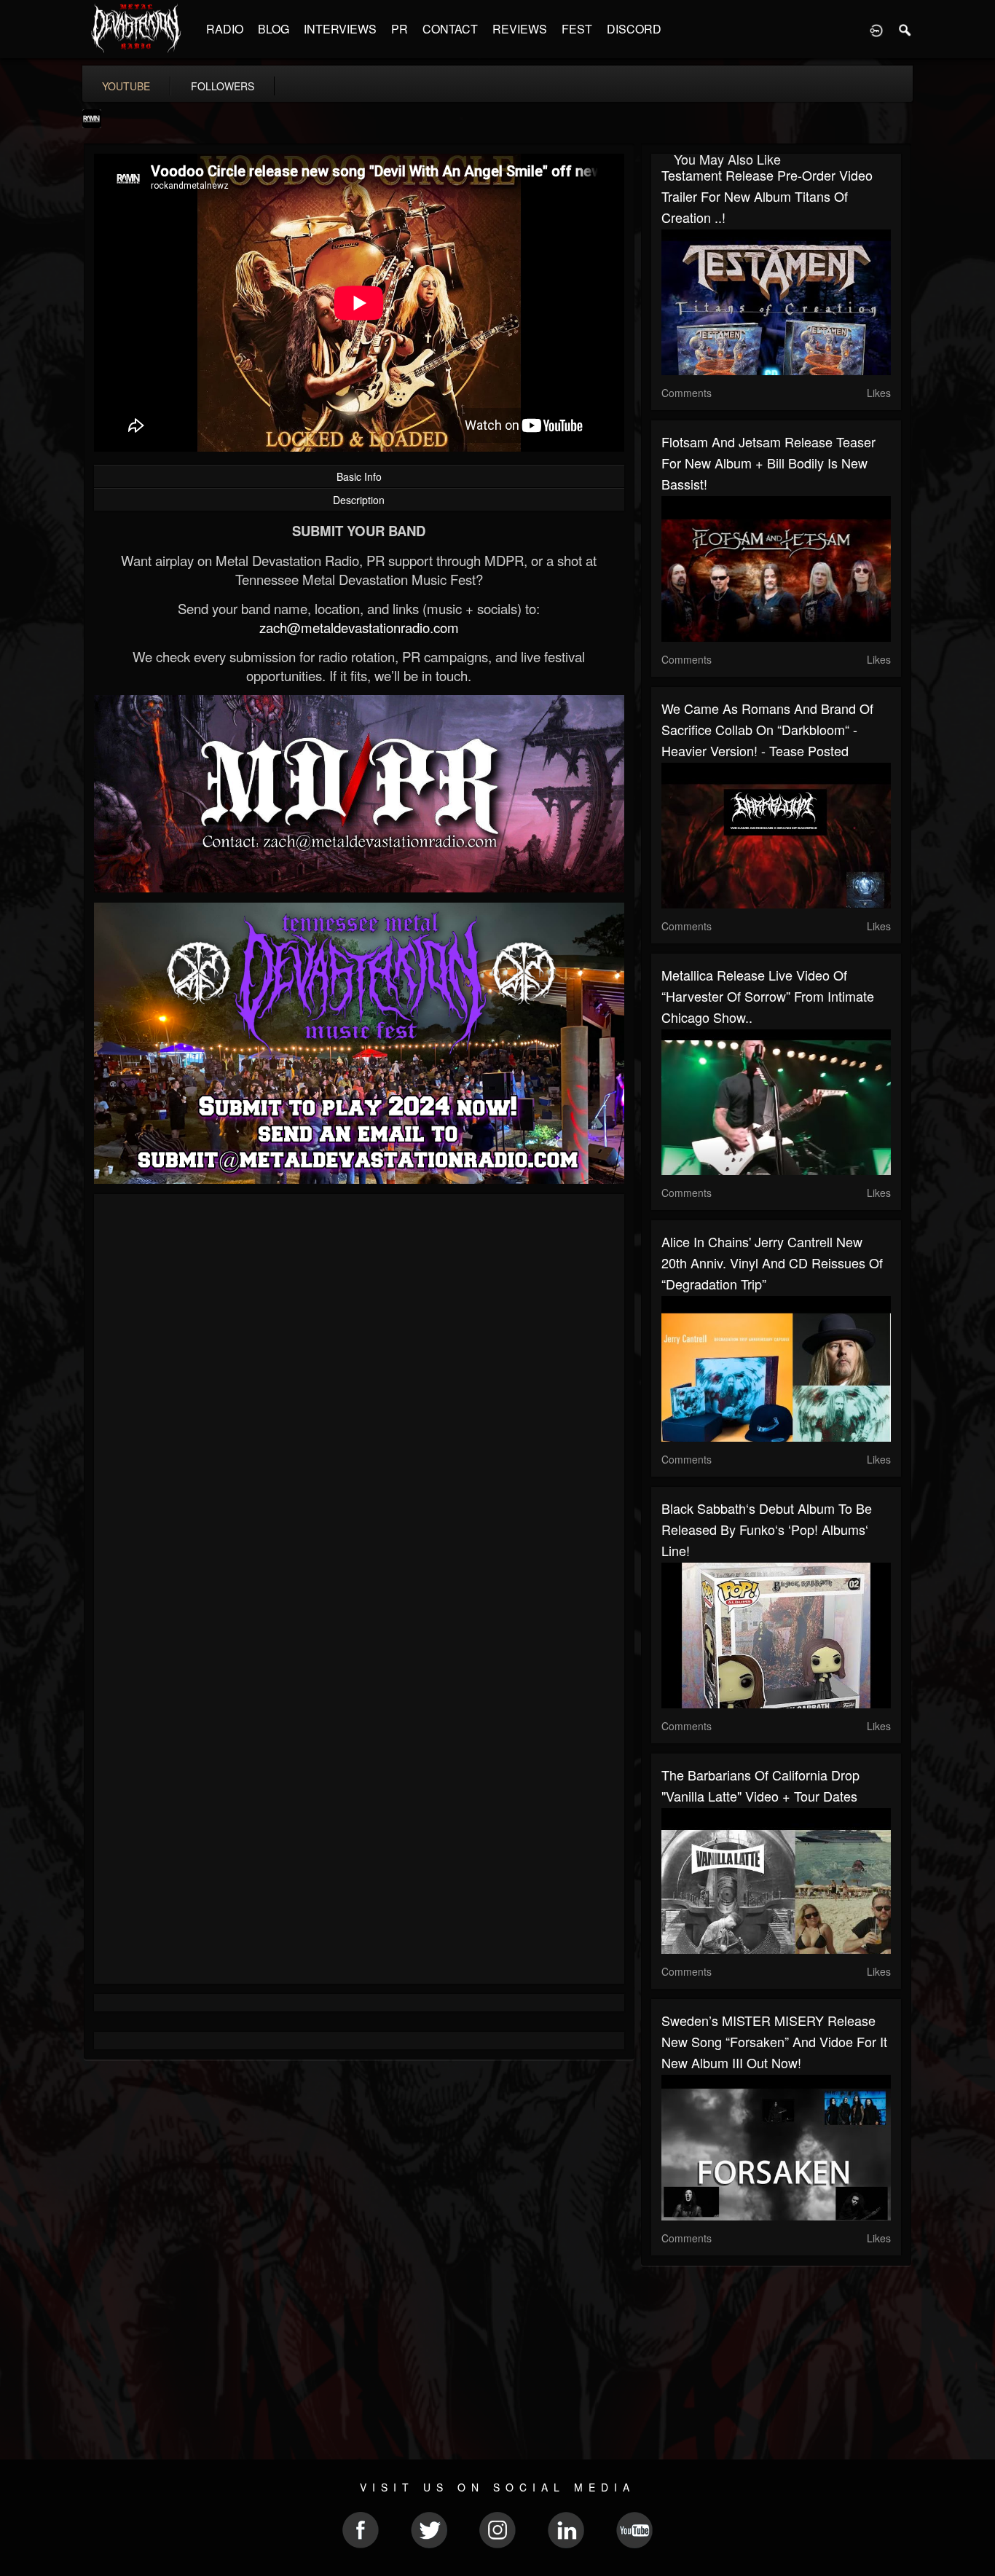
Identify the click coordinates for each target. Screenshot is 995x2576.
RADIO (225, 29)
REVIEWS (520, 29)
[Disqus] (359, 1399)
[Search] (905, 29)
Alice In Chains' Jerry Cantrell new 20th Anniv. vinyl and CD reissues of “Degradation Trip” (772, 1263)
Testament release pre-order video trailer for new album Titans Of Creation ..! (767, 196)
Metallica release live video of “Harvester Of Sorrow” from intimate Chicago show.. (768, 996)
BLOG (274, 29)
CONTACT (450, 29)
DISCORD (634, 29)
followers (223, 86)
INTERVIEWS (340, 29)
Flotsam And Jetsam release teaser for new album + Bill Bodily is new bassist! (768, 463)
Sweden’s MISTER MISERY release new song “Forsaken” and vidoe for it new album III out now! (774, 2041)
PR (400, 29)
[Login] (876, 29)
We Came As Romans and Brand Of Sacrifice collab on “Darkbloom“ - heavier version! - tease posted (767, 729)
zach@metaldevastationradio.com (359, 627)
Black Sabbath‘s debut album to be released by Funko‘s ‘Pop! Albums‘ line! (767, 1529)
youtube (126, 86)
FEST (577, 29)
